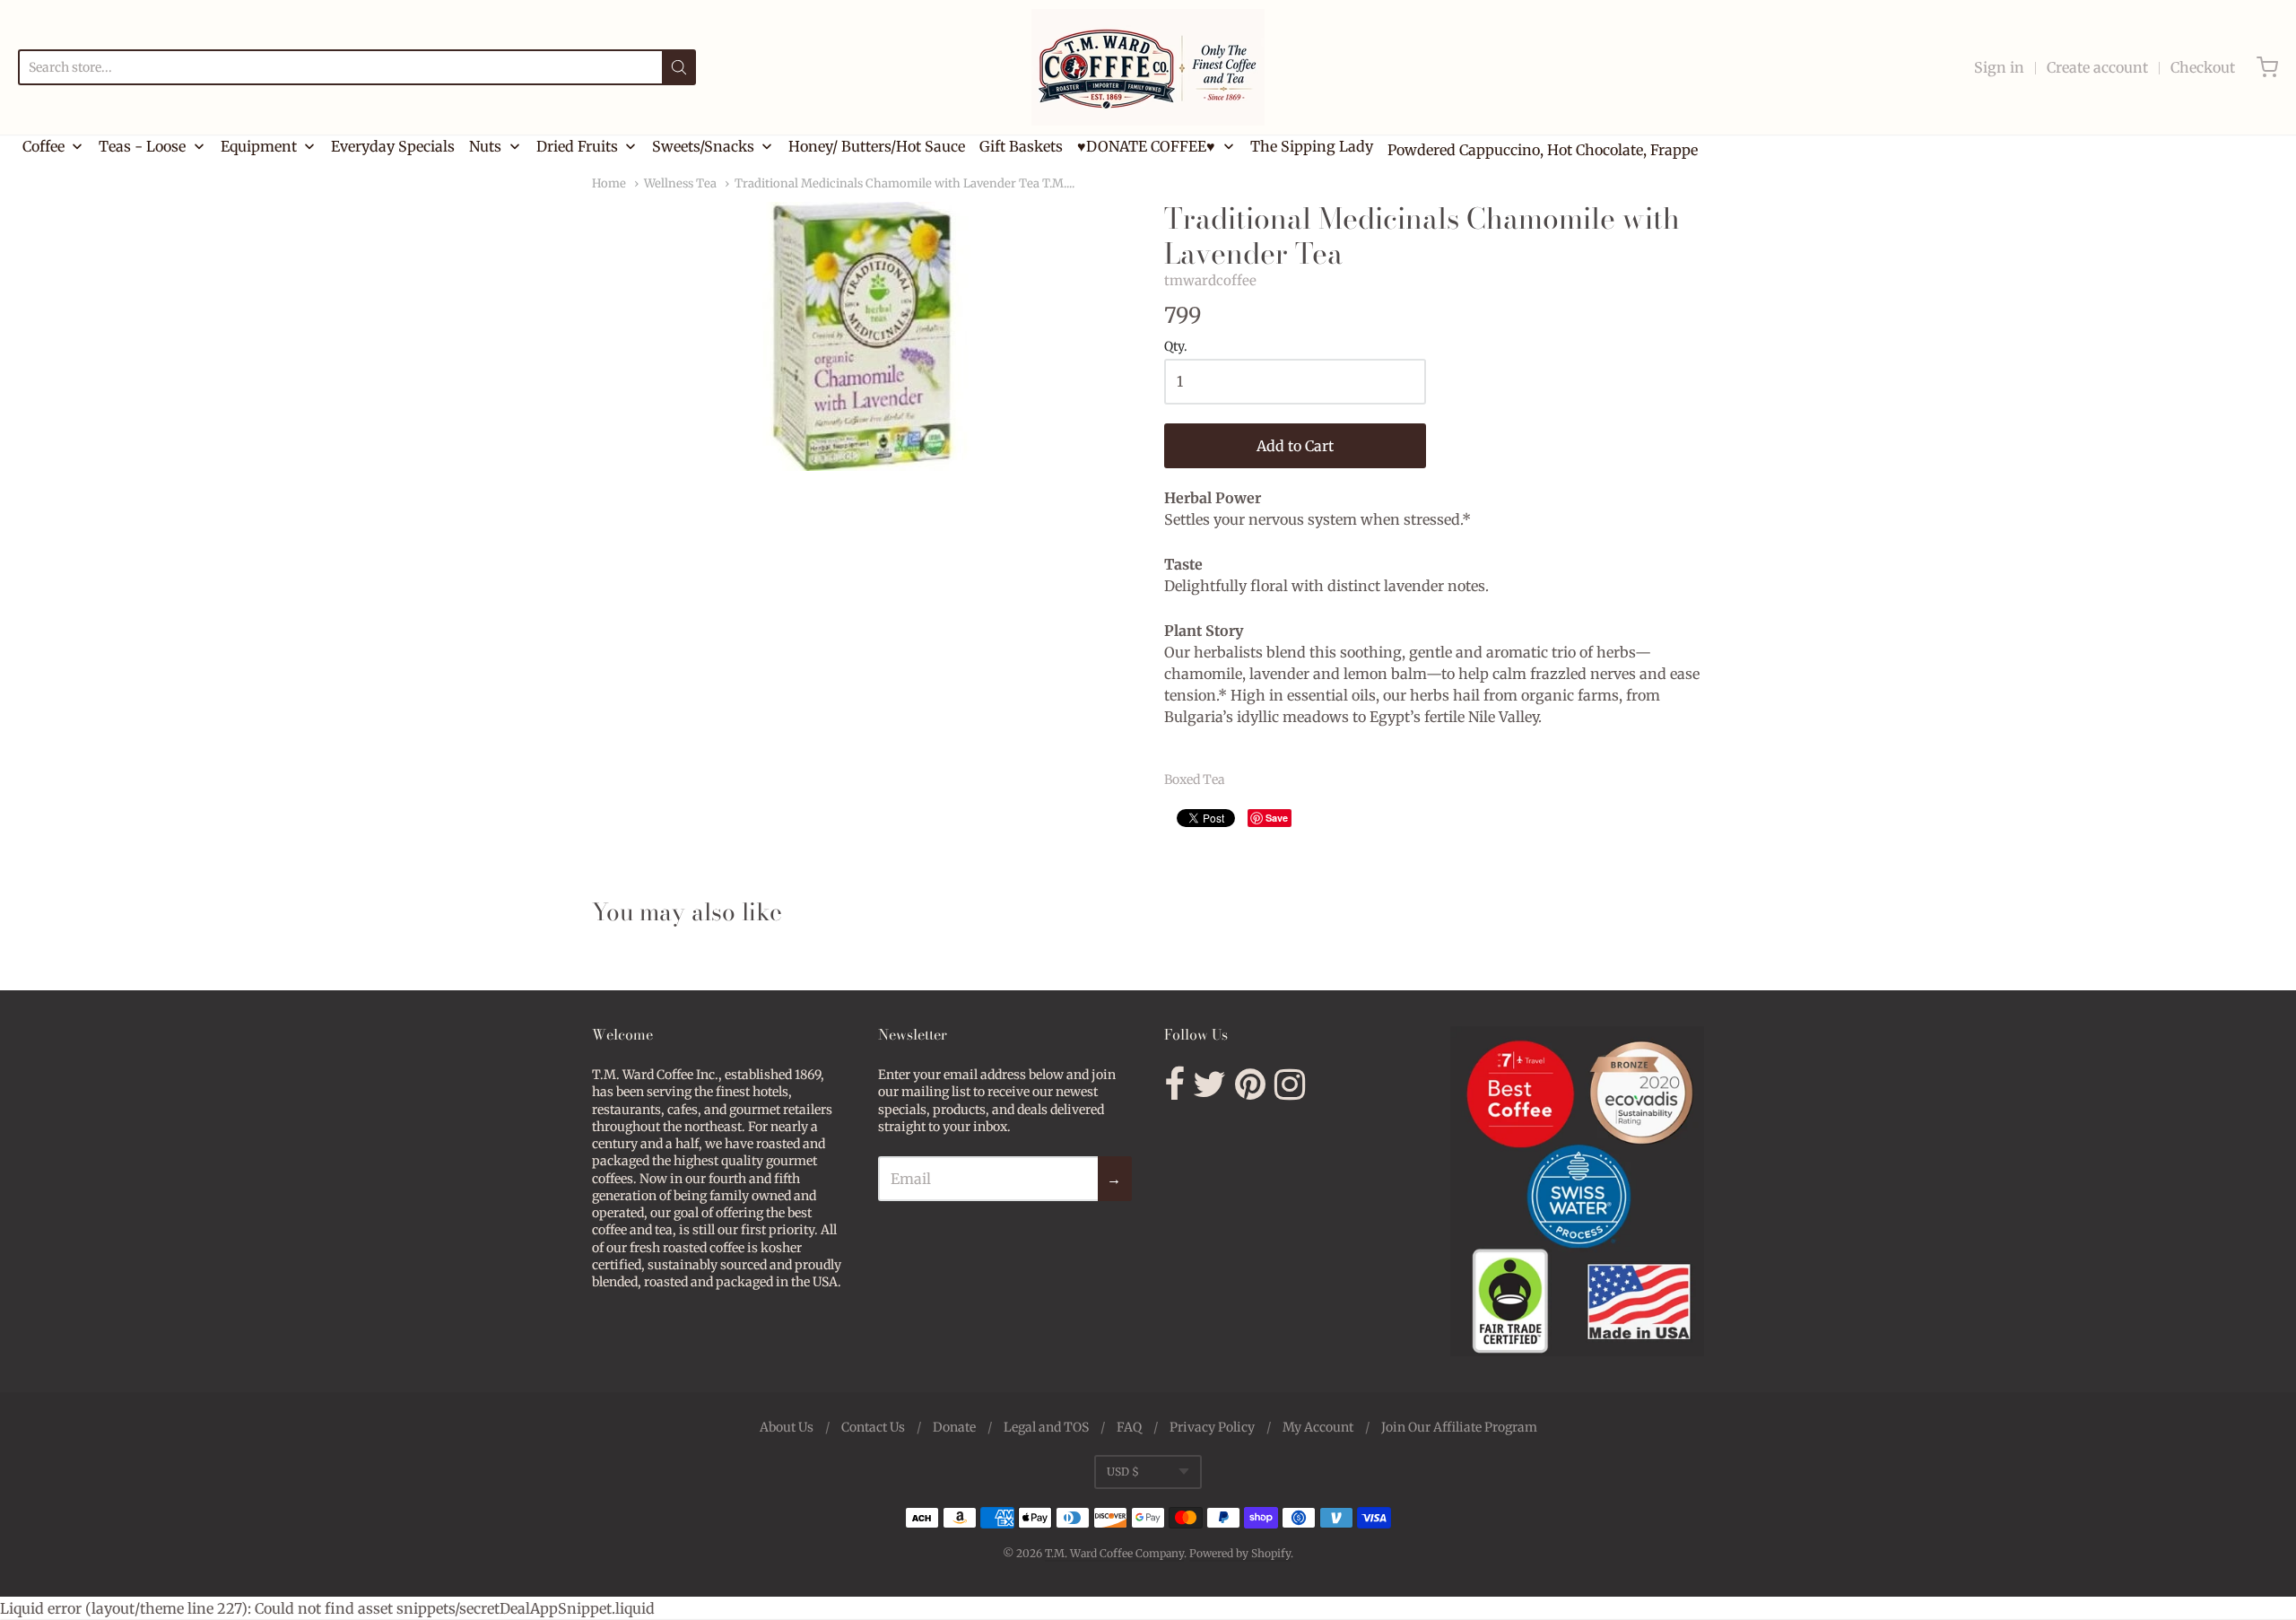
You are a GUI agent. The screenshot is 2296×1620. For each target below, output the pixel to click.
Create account (2097, 67)
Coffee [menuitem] (43, 146)
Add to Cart (1295, 446)
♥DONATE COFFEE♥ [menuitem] (1146, 146)
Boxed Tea (1195, 780)
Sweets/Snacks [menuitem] (703, 146)
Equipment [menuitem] (259, 146)
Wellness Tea (680, 183)
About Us (787, 1427)
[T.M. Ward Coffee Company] (1148, 67)
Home (609, 183)
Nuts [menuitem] (485, 146)
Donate (954, 1427)
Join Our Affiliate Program (1459, 1427)
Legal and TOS (1046, 1427)
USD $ (1123, 1472)
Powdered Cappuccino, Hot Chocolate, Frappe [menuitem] (1543, 150)
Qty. (1176, 347)
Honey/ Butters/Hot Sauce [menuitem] (877, 146)
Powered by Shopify (1240, 1553)
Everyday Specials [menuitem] (393, 146)
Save (1277, 818)
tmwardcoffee (1210, 280)
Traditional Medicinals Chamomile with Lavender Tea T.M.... (904, 183)
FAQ (1129, 1427)
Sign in (1999, 67)
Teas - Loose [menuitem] (142, 146)
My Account (1318, 1427)
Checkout (2203, 67)
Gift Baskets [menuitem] (1021, 146)
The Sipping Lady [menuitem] (1312, 146)
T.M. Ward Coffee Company (1114, 1553)
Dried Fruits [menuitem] (577, 146)
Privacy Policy (1212, 1427)
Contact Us (873, 1427)
